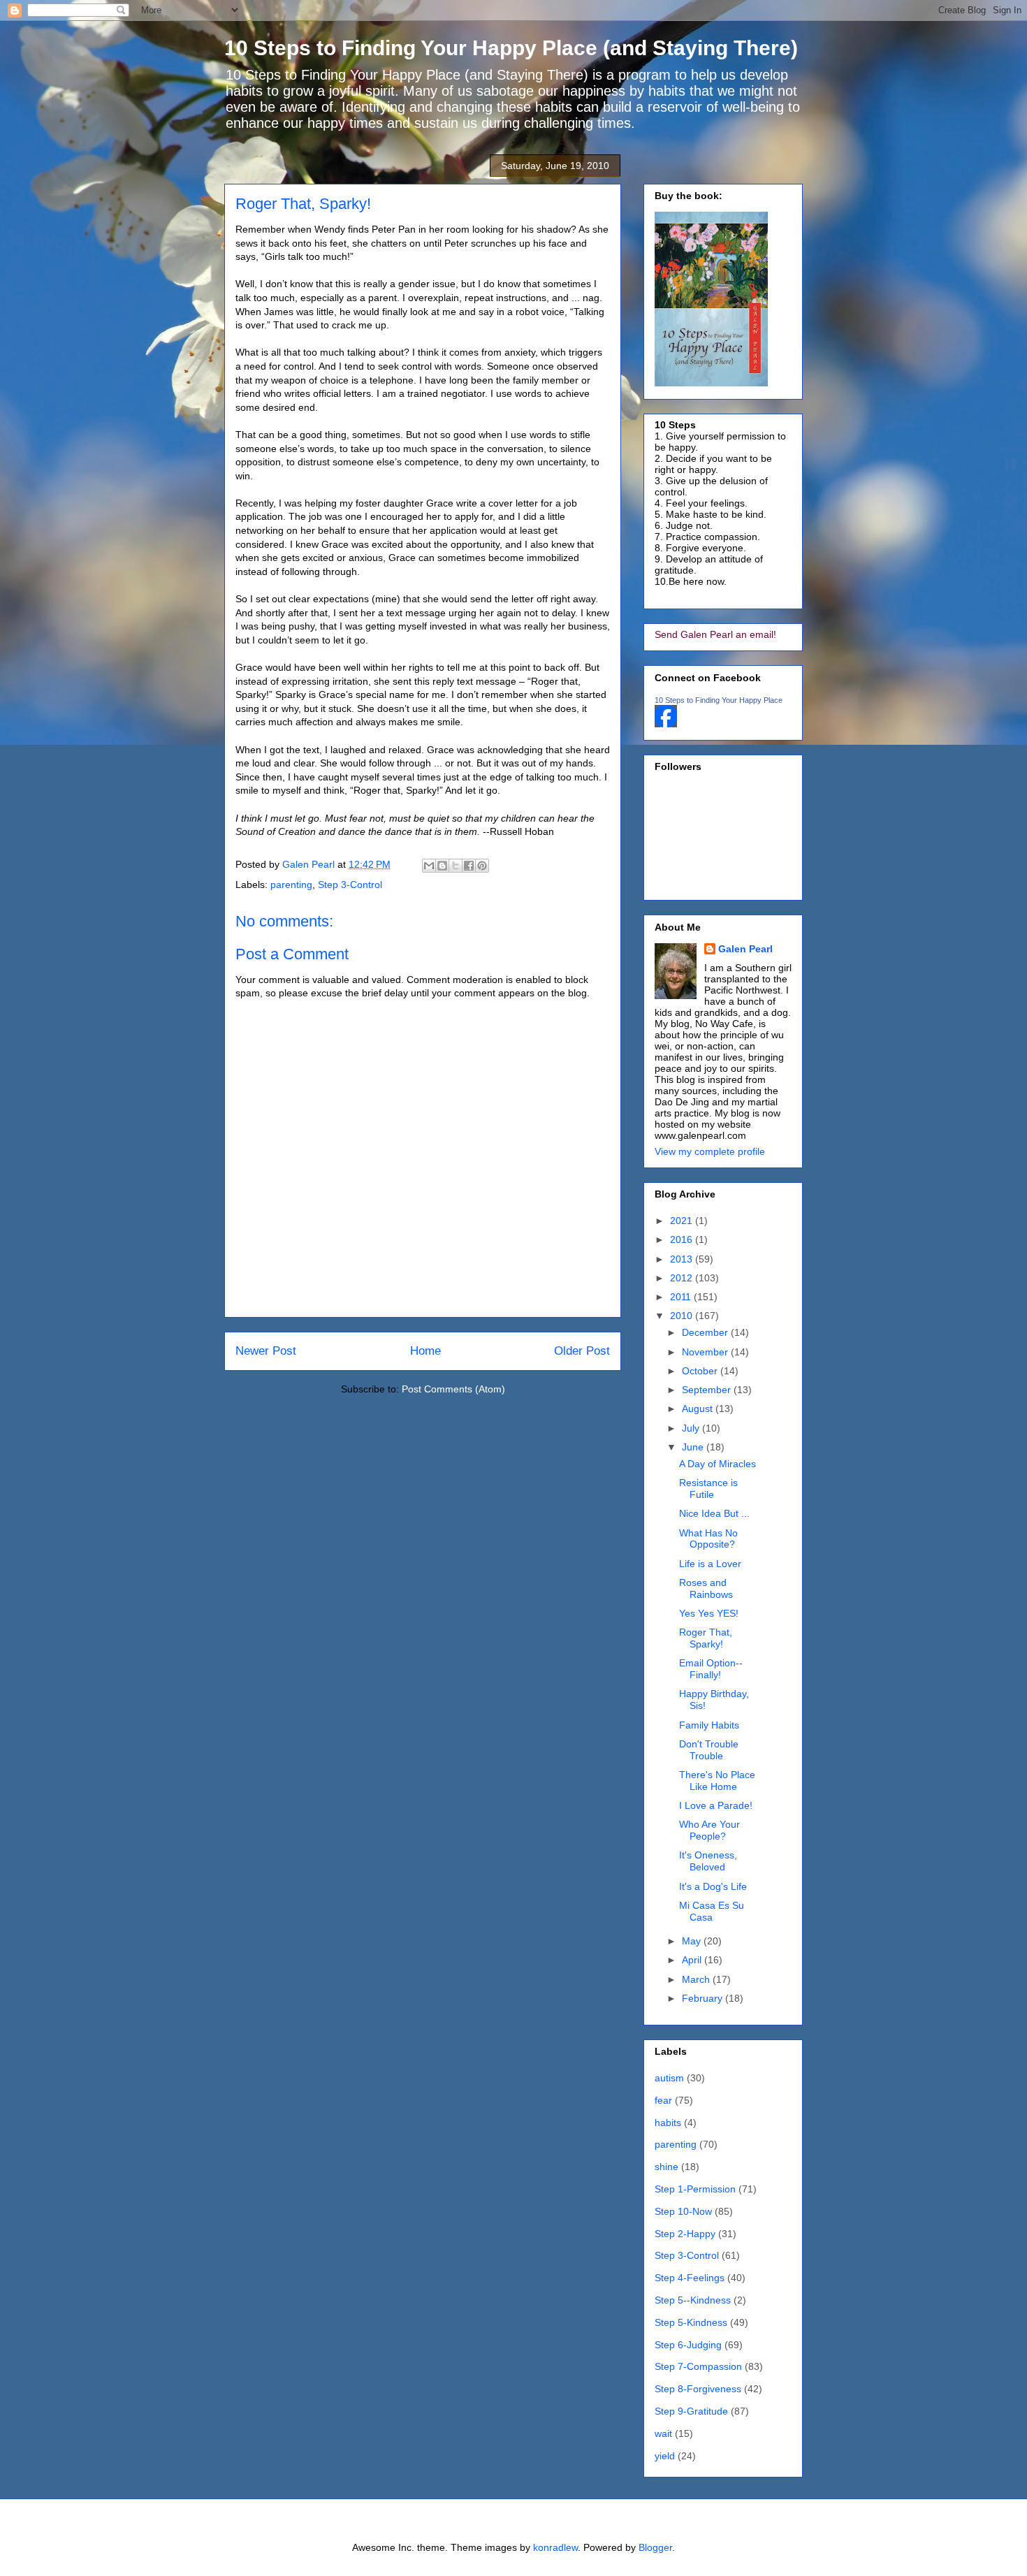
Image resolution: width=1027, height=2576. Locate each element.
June (694, 1447)
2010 (683, 1316)
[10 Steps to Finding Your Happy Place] (666, 724)
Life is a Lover (710, 1564)
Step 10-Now (683, 2211)
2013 (683, 1259)
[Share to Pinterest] (482, 866)
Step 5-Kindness (691, 2322)
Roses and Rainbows (706, 1588)
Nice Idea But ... (714, 1513)
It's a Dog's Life (713, 1886)
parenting (291, 885)
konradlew (555, 2547)
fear (663, 2100)
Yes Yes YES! (709, 1613)
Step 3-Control (350, 885)
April (693, 1960)
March (697, 1979)
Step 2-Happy (685, 2234)
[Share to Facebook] (469, 866)
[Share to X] (456, 866)
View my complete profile (710, 1151)
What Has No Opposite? (708, 1539)
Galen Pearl (310, 864)
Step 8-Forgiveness (698, 2389)
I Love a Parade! (716, 1805)
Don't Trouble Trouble (709, 1750)
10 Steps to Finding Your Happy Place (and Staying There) (511, 48)
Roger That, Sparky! (706, 1638)
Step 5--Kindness (693, 2300)
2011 (682, 1297)
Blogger (655, 2547)
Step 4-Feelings (690, 2278)
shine (667, 2167)
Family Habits (709, 1725)
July (692, 1428)
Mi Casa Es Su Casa (712, 1911)
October (701, 1371)
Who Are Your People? (709, 1830)
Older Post (582, 1351)
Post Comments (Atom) (453, 1389)
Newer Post (266, 1351)
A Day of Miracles (718, 1464)
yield (665, 2456)
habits (668, 2123)
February (704, 1998)
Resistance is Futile (708, 1489)
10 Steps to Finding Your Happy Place (719, 700)
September (708, 1390)
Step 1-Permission (695, 2189)
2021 (683, 1221)
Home (425, 1351)
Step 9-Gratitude (691, 2411)
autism (669, 2078)
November (706, 1352)
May (693, 1941)
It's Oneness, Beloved (708, 1861)
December (706, 1332)
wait (663, 2433)
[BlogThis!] (442, 866)
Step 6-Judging (688, 2345)
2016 (683, 1239)
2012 (683, 1278)
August (699, 1409)
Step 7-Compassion (698, 2366)
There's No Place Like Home (717, 1781)
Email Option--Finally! (711, 1669)
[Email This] (429, 866)
